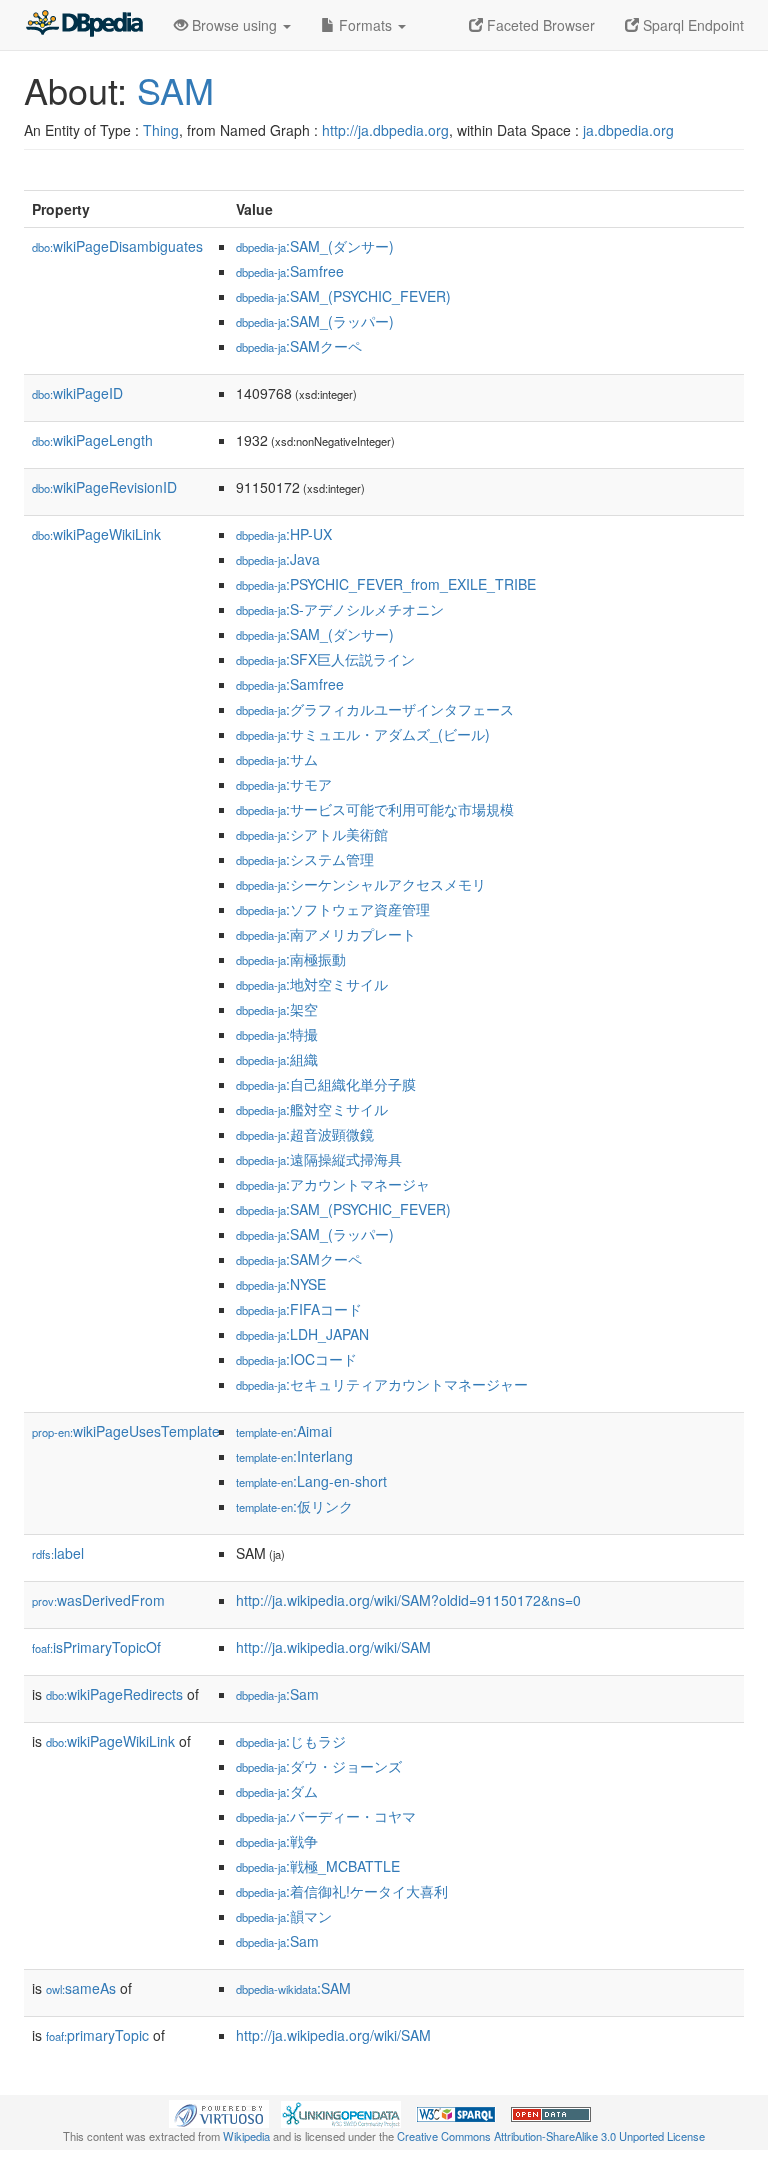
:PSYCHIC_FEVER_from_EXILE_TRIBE (386, 584)
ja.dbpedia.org (628, 130)
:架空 (277, 1009)
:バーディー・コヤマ (326, 1816)
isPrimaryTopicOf (96, 1647)
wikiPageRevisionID (104, 487)
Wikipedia (246, 2136)
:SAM (293, 1988)
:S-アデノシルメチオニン (340, 609)
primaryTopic (97, 2035)
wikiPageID (77, 393)
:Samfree (290, 271)
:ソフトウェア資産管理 (333, 909)
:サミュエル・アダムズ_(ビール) (363, 734)
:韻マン (284, 1916)
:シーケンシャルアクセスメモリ (361, 884)
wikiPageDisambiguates (117, 246)
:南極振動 (291, 959)
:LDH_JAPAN (302, 1334)
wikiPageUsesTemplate (126, 1431)
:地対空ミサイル (312, 984)
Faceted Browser (539, 25)
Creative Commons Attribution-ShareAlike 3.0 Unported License (551, 2136)
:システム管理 (305, 859)
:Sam (277, 1694)
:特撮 (277, 1034)
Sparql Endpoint (691, 25)
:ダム (277, 1791)
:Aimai (284, 1431)
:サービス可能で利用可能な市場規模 (375, 809)
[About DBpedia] (84, 25)
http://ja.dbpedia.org (385, 130)
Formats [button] (365, 25)
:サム (277, 759)
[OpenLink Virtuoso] (219, 2112)
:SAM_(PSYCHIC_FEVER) (343, 296)
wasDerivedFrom (98, 1600)
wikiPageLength (92, 440)
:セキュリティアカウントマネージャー (382, 1384)
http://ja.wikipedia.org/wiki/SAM (333, 1647)
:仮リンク (294, 1506)
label (58, 1553)
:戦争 (277, 1841)
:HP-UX (284, 534)
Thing (161, 130)
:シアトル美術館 (312, 834)
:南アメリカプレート (326, 934)
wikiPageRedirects (114, 1694)
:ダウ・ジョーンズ (319, 1766)
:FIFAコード (299, 1309)
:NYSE (281, 1284)
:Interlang (294, 1456)
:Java (278, 559)
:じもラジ (291, 1741)
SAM (175, 89)
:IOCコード (296, 1359)
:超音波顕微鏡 (305, 1134)
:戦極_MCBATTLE (318, 1866)
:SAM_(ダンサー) (315, 246)
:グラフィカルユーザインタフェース (375, 709)
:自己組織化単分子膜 (326, 1084)
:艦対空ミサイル (312, 1109)
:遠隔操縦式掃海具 (319, 1159)
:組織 (277, 1059)
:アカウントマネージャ (333, 1184)
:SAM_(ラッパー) (315, 321)
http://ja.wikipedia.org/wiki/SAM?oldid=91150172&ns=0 (408, 1600)
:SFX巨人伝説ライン (325, 659)
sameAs (81, 1988)
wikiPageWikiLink (96, 534)
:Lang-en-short (311, 1481)
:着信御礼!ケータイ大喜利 (342, 1891)
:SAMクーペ (299, 346)
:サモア (284, 784)
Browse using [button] (234, 25)
